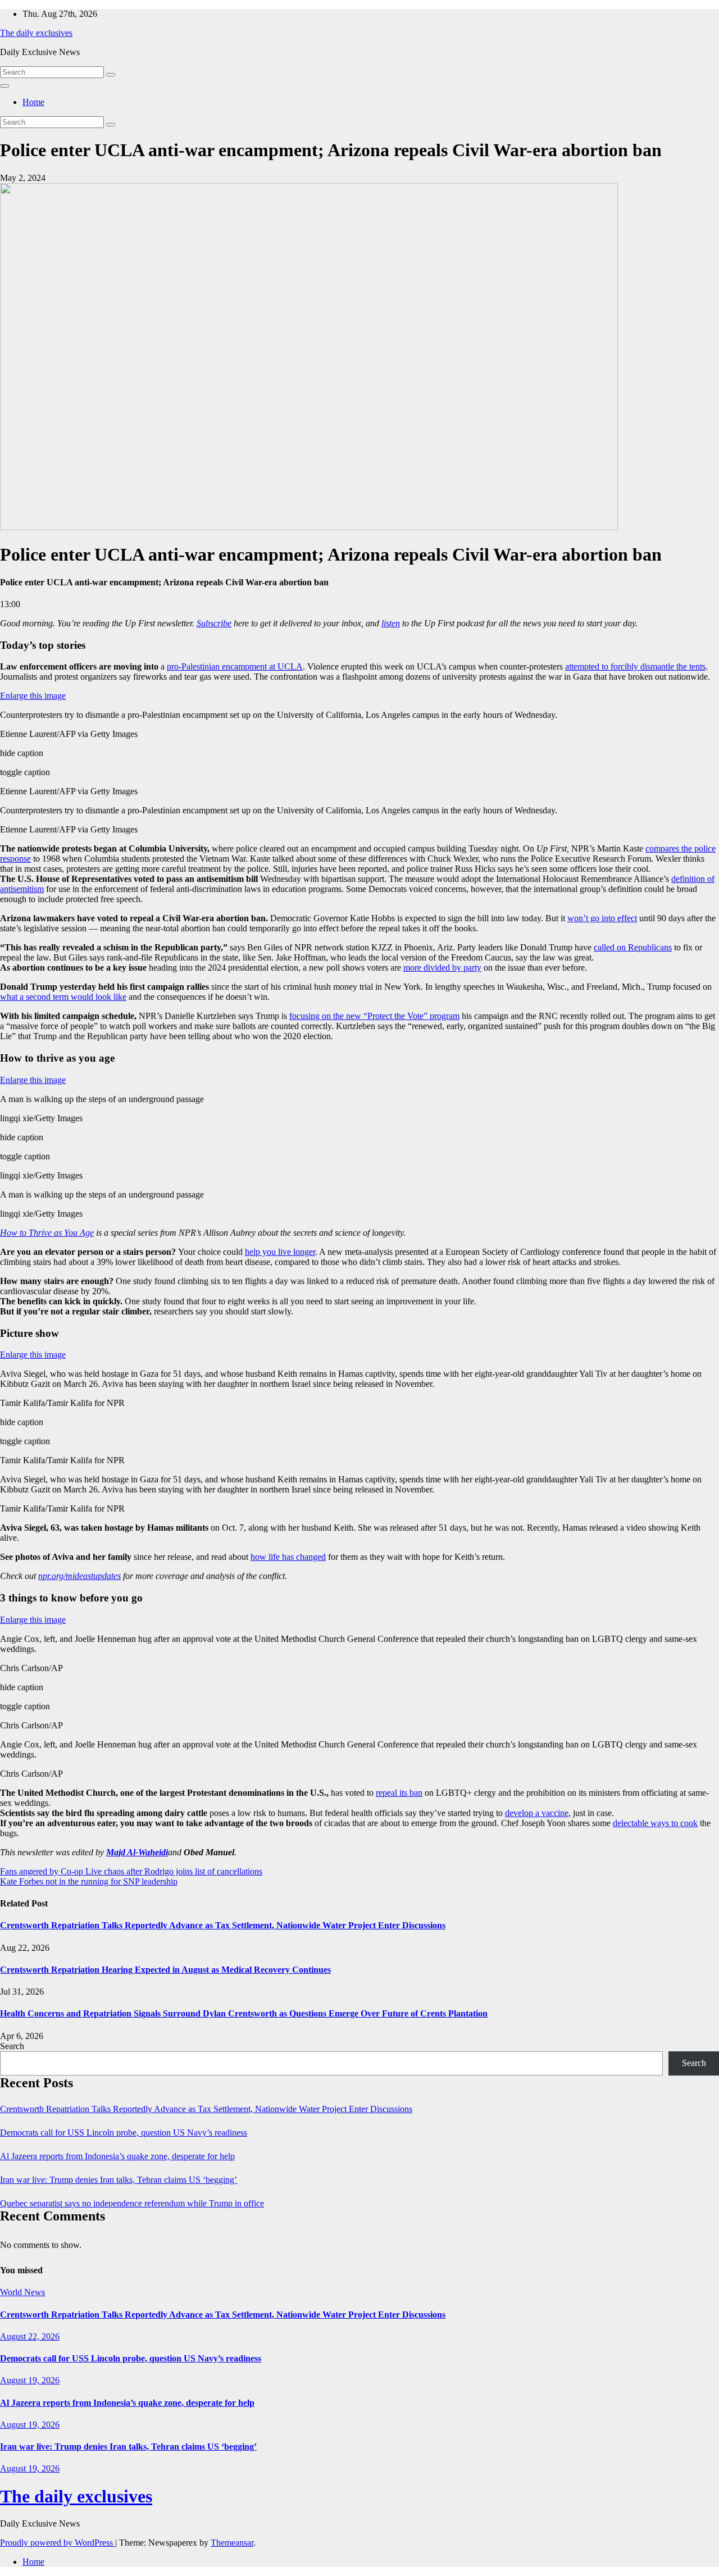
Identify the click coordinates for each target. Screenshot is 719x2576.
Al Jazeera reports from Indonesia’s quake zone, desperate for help (117, 2156)
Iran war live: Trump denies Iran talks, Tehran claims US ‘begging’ (119, 2180)
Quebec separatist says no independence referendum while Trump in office (132, 2203)
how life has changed (288, 1557)
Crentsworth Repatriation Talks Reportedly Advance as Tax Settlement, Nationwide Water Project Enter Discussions (223, 1925)
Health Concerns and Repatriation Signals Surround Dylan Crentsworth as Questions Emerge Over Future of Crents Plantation (244, 2013)
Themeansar (232, 2543)
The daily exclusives (36, 33)
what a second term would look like (63, 997)
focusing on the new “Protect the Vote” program (374, 1016)
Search (12, 2046)
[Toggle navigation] (4, 86)
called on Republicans (633, 947)
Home (33, 102)
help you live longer (280, 1252)
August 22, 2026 (30, 2336)
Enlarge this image (33, 696)
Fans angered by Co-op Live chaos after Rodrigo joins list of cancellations (131, 1871)
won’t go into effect (602, 918)
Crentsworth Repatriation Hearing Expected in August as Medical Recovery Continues (165, 1970)
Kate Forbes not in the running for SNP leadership (89, 1881)
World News (22, 2292)
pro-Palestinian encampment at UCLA (235, 666)
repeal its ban (399, 1793)
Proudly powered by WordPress (58, 2543)
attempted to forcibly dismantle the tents (635, 666)
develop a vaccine (537, 1813)
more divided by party (442, 968)
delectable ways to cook (655, 1823)
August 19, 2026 (30, 2380)
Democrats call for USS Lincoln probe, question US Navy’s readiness (124, 2133)
